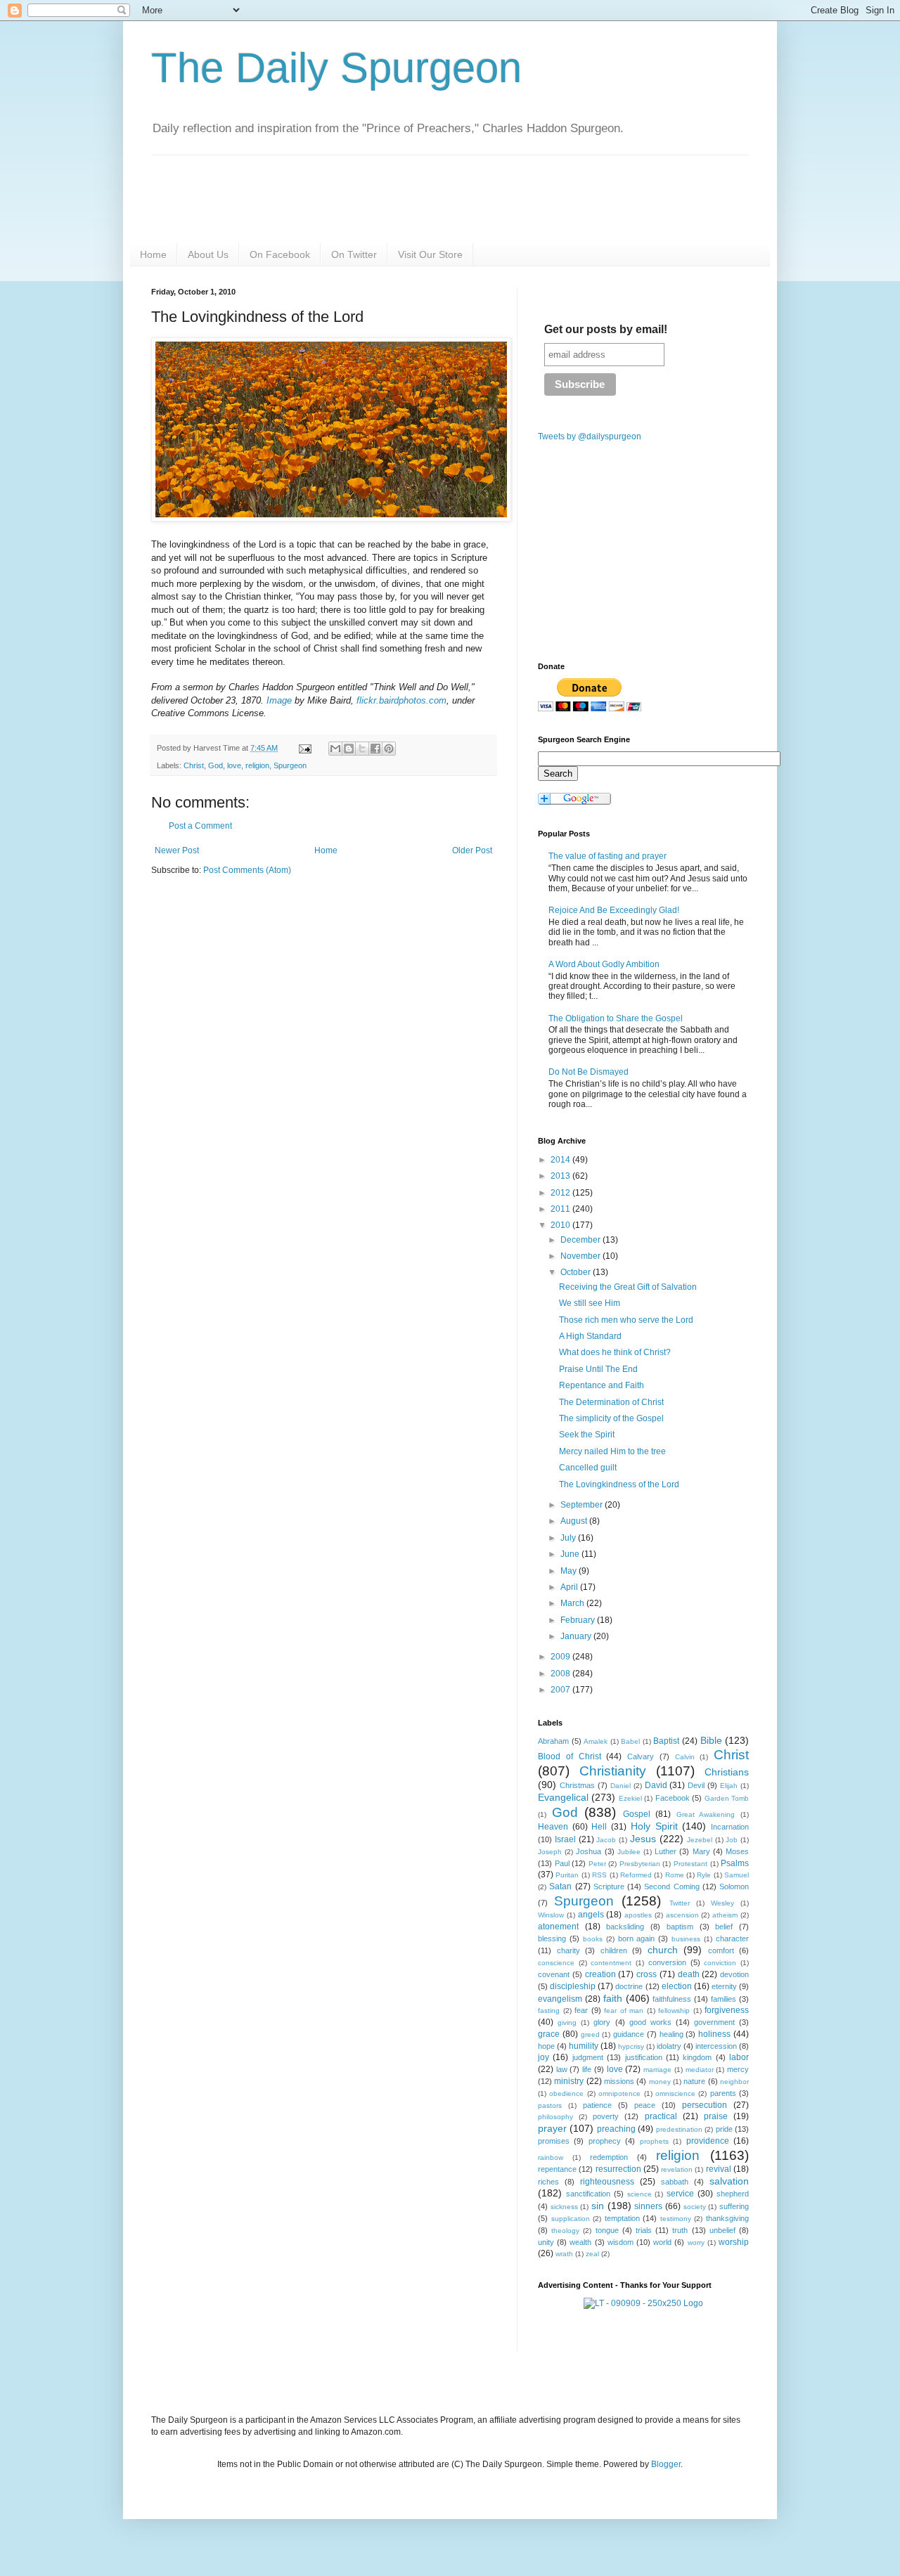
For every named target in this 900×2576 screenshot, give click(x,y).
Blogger (666, 2464)
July (569, 1538)
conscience (556, 1963)
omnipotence (619, 2093)
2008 (561, 1674)
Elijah (729, 1786)
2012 (561, 1193)
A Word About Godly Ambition (604, 964)
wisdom (621, 2242)
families (724, 1999)
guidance (629, 2034)
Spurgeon (290, 765)
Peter (597, 1864)
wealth (580, 2242)
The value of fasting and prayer (607, 856)
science (639, 2194)
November (581, 1256)
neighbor (734, 2082)
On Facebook (280, 254)
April (570, 1587)
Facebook (673, 1798)
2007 (561, 1690)
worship (734, 2242)
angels (591, 1915)
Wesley (722, 1903)
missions (619, 2081)
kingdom (697, 2057)
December (581, 1240)
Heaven (553, 1827)
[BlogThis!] (349, 749)
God (216, 765)
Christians (727, 1772)
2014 (561, 1160)
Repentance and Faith (602, 1385)
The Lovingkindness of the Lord (619, 1484)
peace (645, 2105)
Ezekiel (630, 1798)
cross (647, 1974)
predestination (679, 2129)
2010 (561, 1225)
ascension (682, 1915)
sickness (564, 2207)
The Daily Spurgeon (336, 68)
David (656, 1785)
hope (546, 2046)
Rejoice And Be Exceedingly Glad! (614, 910)
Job (732, 1840)
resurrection (618, 2169)
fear (581, 2010)
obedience (566, 2093)
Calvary (641, 1756)
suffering (734, 2206)
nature (694, 2081)
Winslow (551, 1915)
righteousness (607, 2182)
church (663, 1950)
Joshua (589, 1851)
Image (279, 700)
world (662, 2242)
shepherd (733, 2194)
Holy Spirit (654, 1826)
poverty (606, 2116)
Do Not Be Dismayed (589, 1072)
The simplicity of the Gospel (611, 1418)
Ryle (704, 1875)
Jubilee (629, 1852)
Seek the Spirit (587, 1435)
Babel (630, 1741)
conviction (720, 1963)
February (579, 1620)
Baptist (666, 1741)
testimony (676, 2219)
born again (637, 1939)
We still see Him (590, 1303)
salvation (729, 2181)
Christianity (613, 1771)
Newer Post (177, 850)
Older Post (472, 850)
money (660, 2082)
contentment (611, 1963)
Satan (560, 1886)
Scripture (609, 1886)
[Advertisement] (269, 996)
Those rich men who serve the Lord (626, 1320)
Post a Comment (200, 826)
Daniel (621, 1786)
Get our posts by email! (606, 329)
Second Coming (671, 1886)
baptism (680, 1927)
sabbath (675, 2182)
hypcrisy (631, 2046)
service (680, 2194)
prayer (552, 2128)
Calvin (685, 1757)
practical (661, 2116)
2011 (561, 1209)
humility (584, 2046)
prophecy (605, 2141)
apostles (638, 1915)
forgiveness (727, 2010)
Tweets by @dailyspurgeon (590, 436)
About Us (208, 254)
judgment (588, 2057)
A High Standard (590, 1336)
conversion (667, 1962)
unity (546, 2242)
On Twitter (354, 254)
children (614, 1950)
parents (723, 2093)
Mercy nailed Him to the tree (612, 1451)
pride (724, 2129)
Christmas (577, 1785)
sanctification (588, 2194)
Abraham (553, 1741)
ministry (569, 2081)
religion (257, 765)
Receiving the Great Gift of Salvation (628, 1287)
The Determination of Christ (611, 1402)
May (570, 1571)
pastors (550, 2105)
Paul (562, 1863)
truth (680, 2230)
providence (708, 2141)
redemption (609, 2157)
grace (549, 2034)
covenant (554, 1974)
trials (644, 2230)
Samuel (737, 1875)
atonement (558, 1927)
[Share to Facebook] (375, 749)
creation (600, 1974)
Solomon (734, 1886)
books (593, 1939)
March (573, 1603)
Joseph (550, 1852)
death (689, 1974)
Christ (194, 765)
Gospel (637, 1814)
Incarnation (730, 1827)
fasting (549, 2011)
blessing (552, 1939)
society (695, 2207)
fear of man (624, 2011)
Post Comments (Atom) (247, 870)
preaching (616, 2129)
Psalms (735, 1863)
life (587, 2069)
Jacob (606, 1840)
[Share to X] (362, 749)
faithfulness (672, 1999)
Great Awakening (706, 1814)
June (571, 1554)
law (562, 2069)
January (577, 1636)
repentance (557, 2169)
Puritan (567, 1875)
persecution (705, 2105)
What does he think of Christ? (615, 1352)
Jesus (643, 1839)
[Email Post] (304, 748)
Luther (666, 1851)
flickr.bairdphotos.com (401, 700)
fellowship (674, 2011)
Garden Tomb (727, 1798)
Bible (711, 1740)
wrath (564, 2254)
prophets (654, 2141)
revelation (677, 2169)
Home (153, 254)
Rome (675, 1875)
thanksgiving (727, 2218)
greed (590, 2034)
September (583, 1505)
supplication (571, 2219)
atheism (725, 1915)
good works (650, 2022)
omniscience (675, 2093)
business (686, 1939)
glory (602, 2022)
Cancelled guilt (588, 1468)
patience (597, 2105)
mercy (738, 2069)
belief (724, 1927)
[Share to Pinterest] (389, 749)
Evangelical (563, 1797)
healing (671, 2034)
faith (613, 1998)
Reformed (636, 1875)
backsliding (625, 1927)
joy (544, 2057)
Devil (696, 1785)
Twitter (680, 1903)
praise (716, 2116)
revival (719, 2169)
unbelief (722, 2230)
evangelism (560, 1999)
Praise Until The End (598, 1369)
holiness (714, 2034)
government (714, 2022)
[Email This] (335, 749)
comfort (721, 1950)
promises (554, 2141)
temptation (622, 2218)
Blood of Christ (570, 1756)
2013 (561, 1176)
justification (644, 2057)
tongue (607, 2230)
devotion (734, 1974)
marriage (657, 2070)
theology (565, 2231)
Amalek (596, 1741)
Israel (565, 1839)
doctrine (629, 1986)
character (732, 1939)
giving (567, 2022)
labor (739, 2057)
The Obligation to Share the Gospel (616, 1018)
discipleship (573, 1986)
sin (598, 2206)
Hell (599, 1827)
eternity (724, 1986)
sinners (648, 2206)
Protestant (690, 1864)
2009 (561, 1657)
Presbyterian (640, 1864)
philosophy (555, 2117)
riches (548, 2182)
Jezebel (700, 1840)
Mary (701, 1851)
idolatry (669, 2046)
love (234, 765)
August (575, 1521)
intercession (716, 2046)
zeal (592, 2254)
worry (696, 2242)
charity (568, 1950)
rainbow (551, 2157)
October (577, 1272)
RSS (599, 1875)
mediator (700, 2070)
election (677, 1986)
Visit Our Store (430, 254)
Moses (737, 1851)
